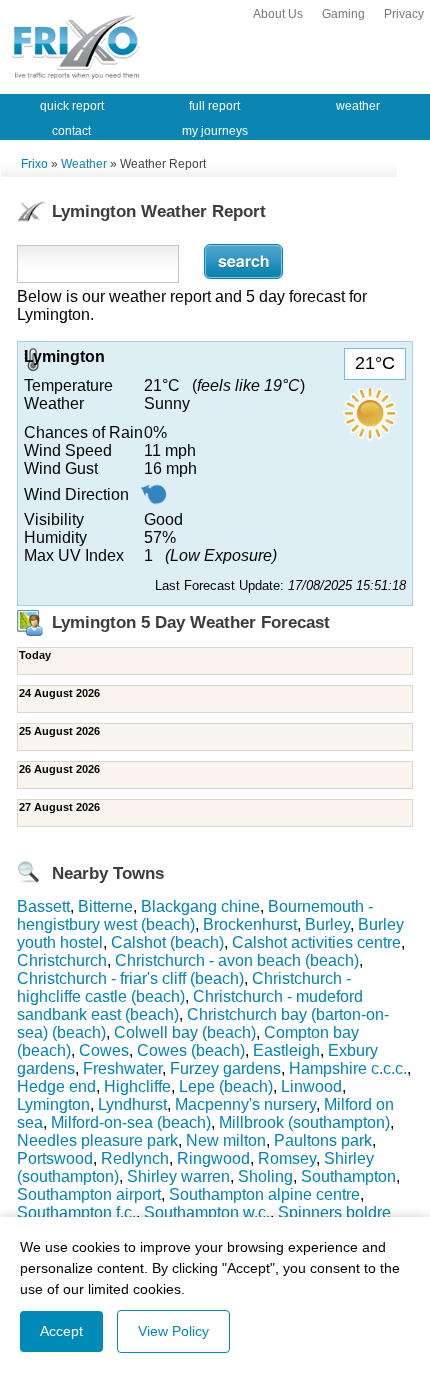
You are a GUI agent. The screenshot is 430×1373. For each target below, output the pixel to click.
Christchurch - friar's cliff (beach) (130, 978)
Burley (327, 924)
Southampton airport (89, 1194)
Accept (61, 1331)
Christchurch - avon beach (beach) (237, 960)
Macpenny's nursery (245, 1104)
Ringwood (213, 1158)
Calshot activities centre (316, 942)
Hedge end (56, 1086)
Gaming (343, 14)
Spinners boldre (334, 1212)
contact (71, 131)
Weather (84, 164)
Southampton (348, 1176)
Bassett (43, 906)
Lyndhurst (132, 1104)
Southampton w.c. (207, 1212)
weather (358, 106)
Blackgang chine (200, 906)
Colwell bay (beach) (185, 1032)
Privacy (404, 14)
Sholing (265, 1176)
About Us (278, 14)
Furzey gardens (225, 1068)
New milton (226, 1140)
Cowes (104, 1050)
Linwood (311, 1086)
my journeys (215, 131)
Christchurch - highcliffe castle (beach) (184, 987)
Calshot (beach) (167, 942)
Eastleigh (286, 1050)
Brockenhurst (250, 924)
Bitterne (105, 906)
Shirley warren (178, 1176)
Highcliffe (137, 1086)
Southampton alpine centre (264, 1194)
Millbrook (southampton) (304, 1122)
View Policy (173, 1331)
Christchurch (62, 960)
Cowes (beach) (191, 1050)
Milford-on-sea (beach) (131, 1122)
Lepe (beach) (226, 1086)
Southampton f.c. (76, 1212)
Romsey (287, 1158)
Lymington (53, 1104)
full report (214, 106)
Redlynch (135, 1158)
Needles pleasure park (97, 1140)
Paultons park (323, 1140)
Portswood (55, 1158)
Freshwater (122, 1068)
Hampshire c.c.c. (348, 1068)
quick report (72, 106)
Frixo (34, 164)
